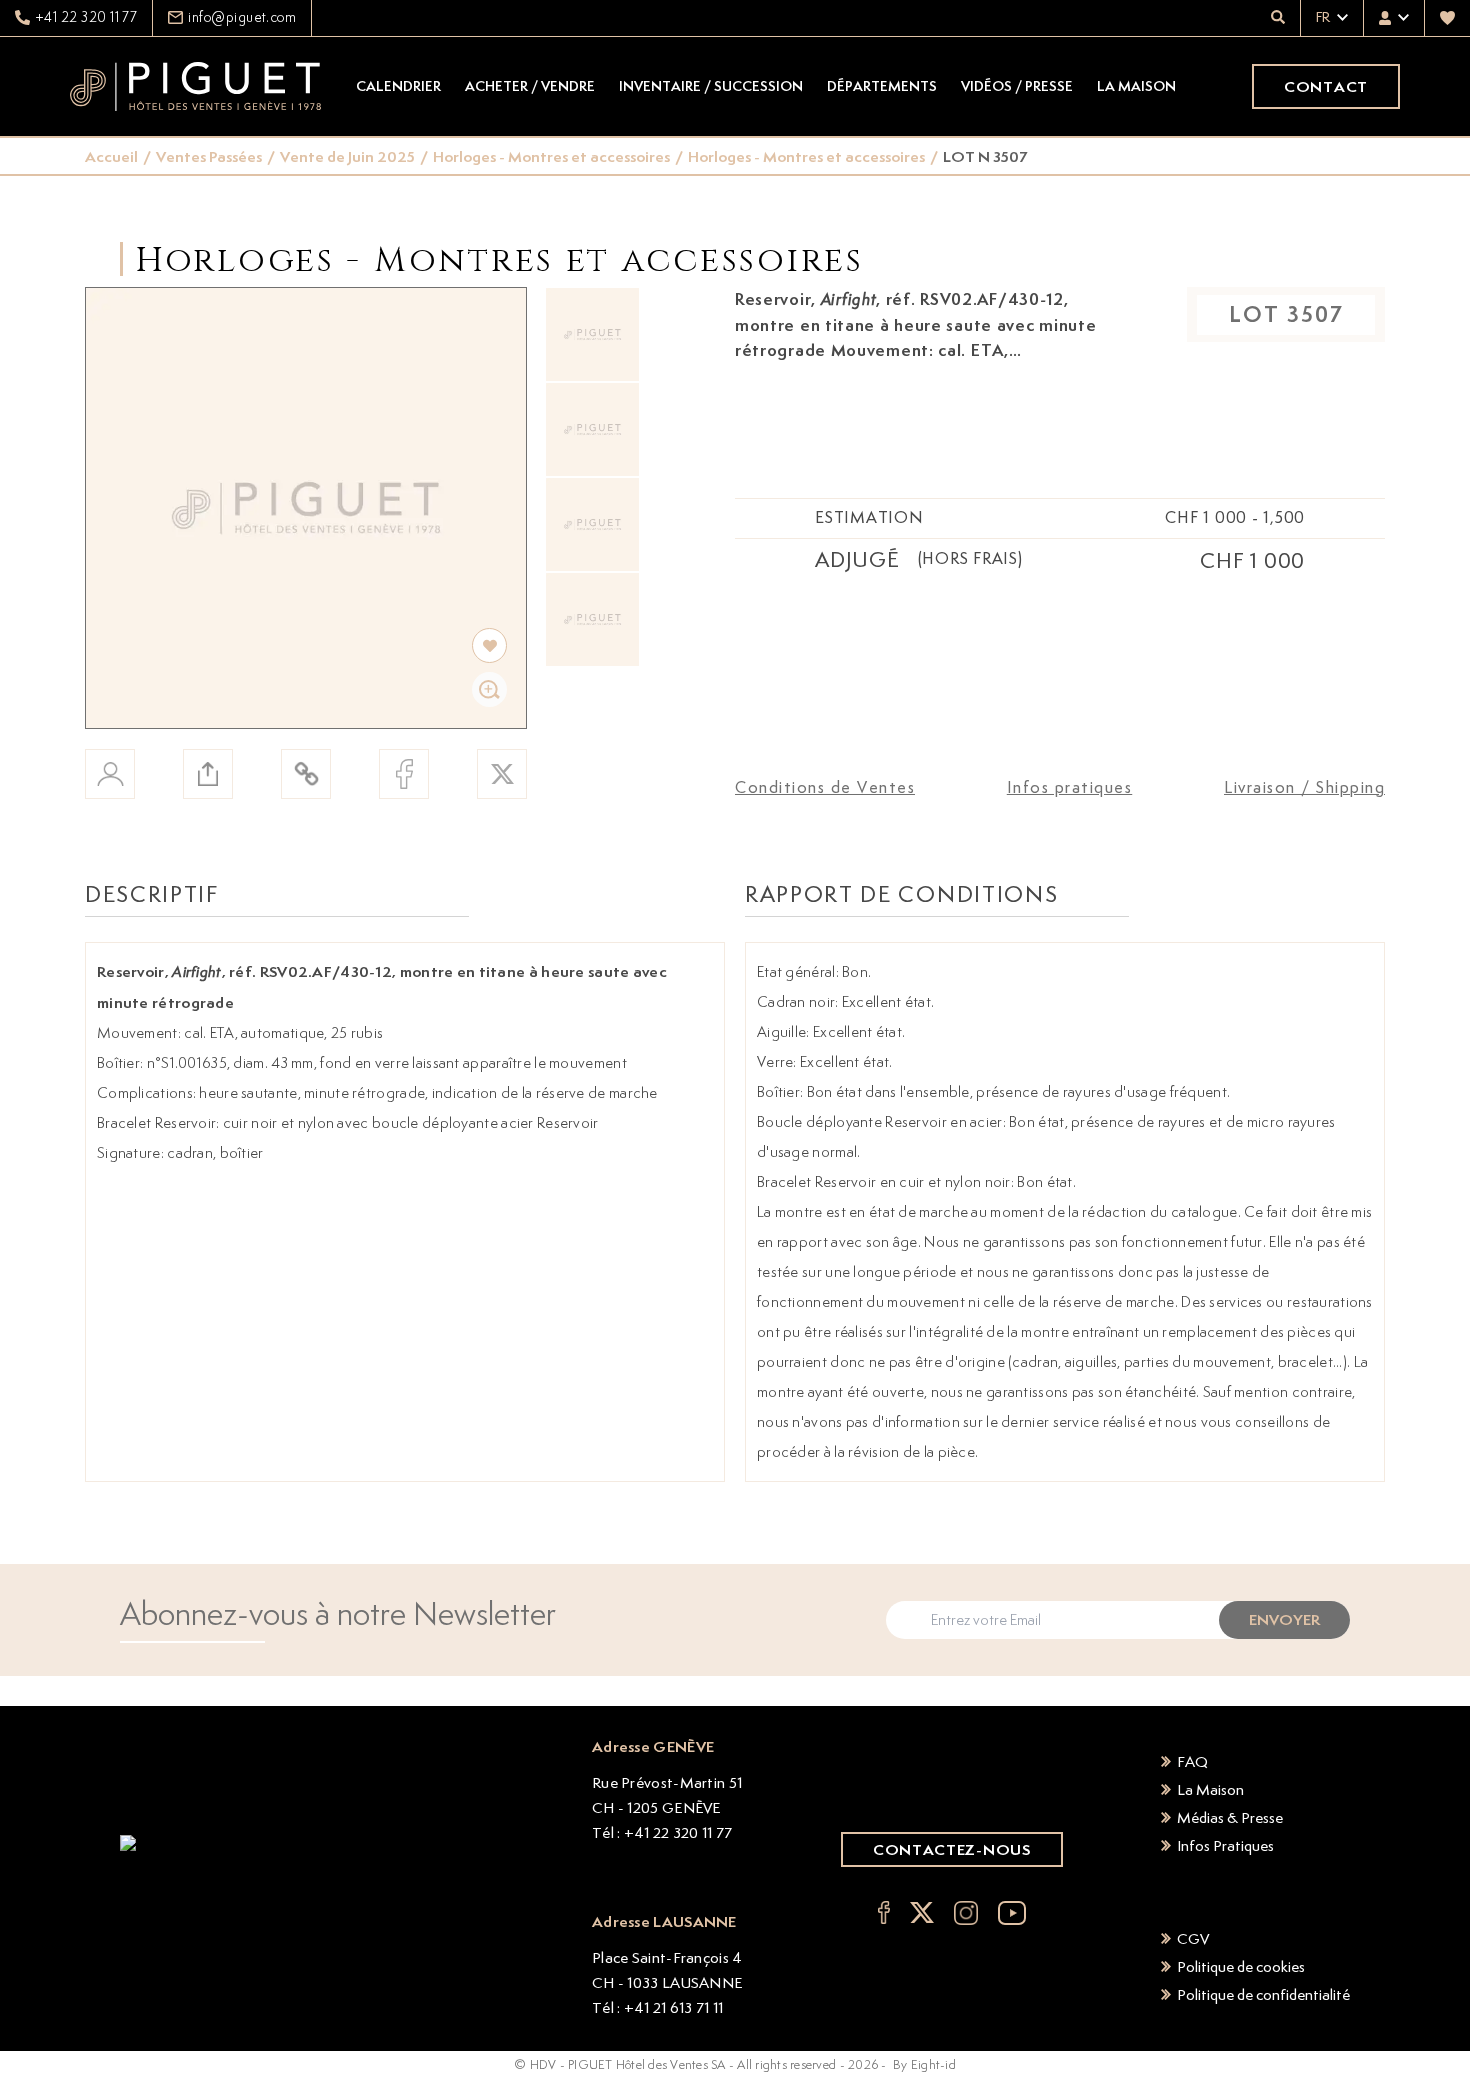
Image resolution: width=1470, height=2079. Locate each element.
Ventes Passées (209, 156)
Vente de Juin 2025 (347, 156)
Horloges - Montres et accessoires (551, 156)
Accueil (111, 156)
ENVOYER (1284, 1619)
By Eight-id (924, 2064)
